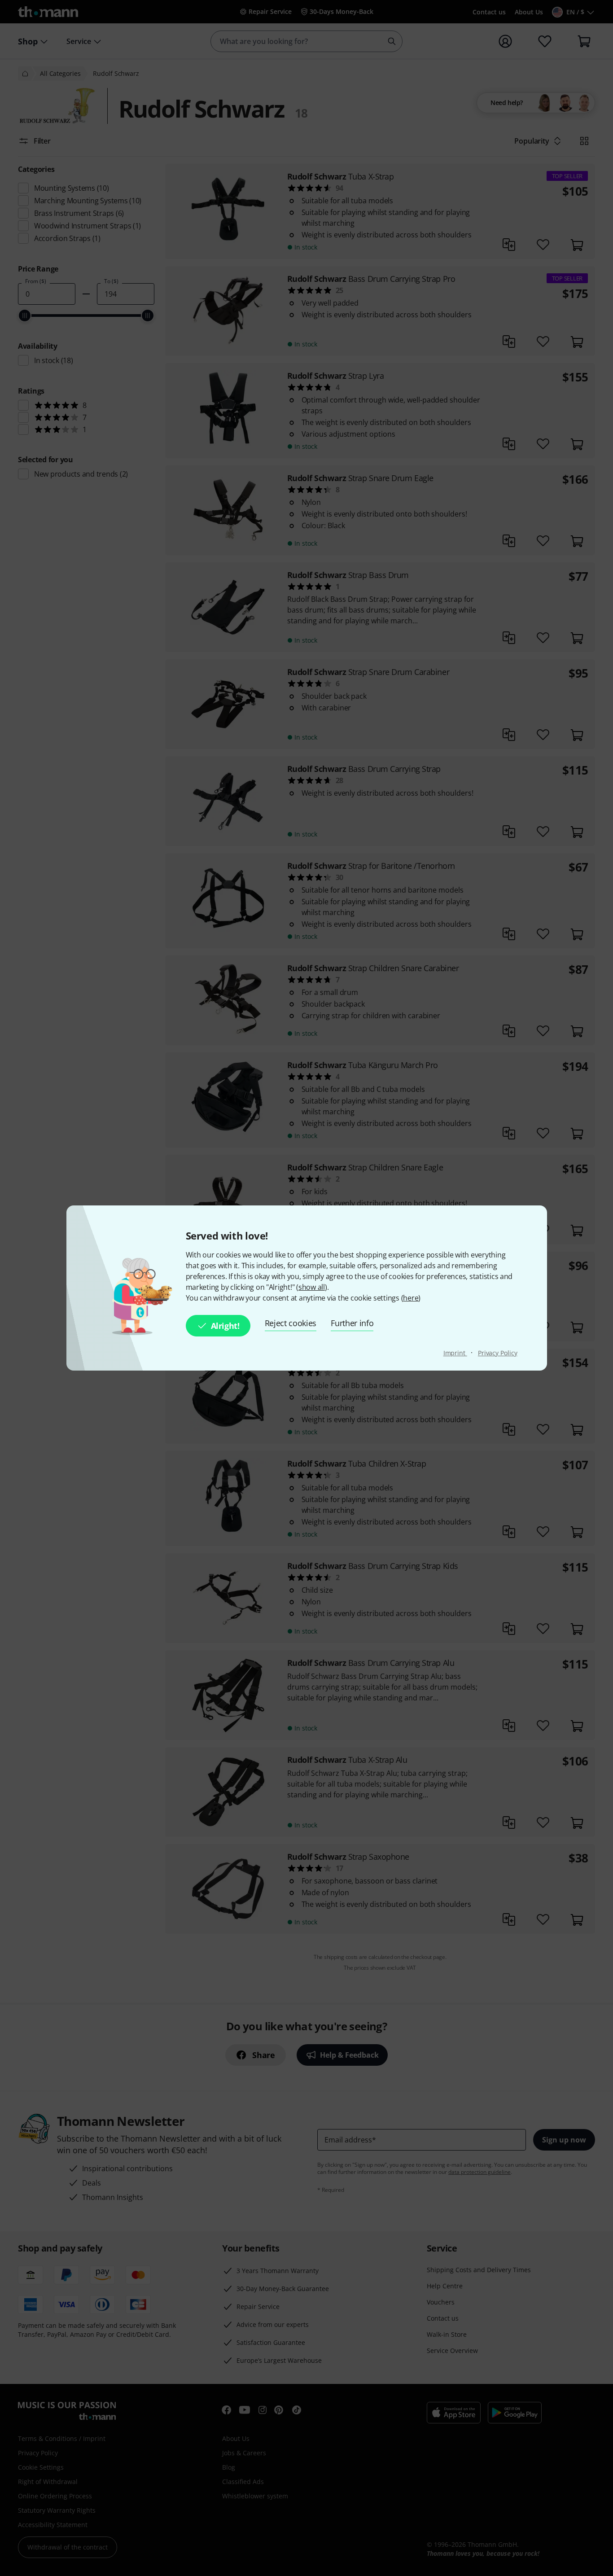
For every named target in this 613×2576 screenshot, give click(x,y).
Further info (352, 1323)
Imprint (455, 1353)
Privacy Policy (498, 1353)
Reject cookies (291, 1323)
